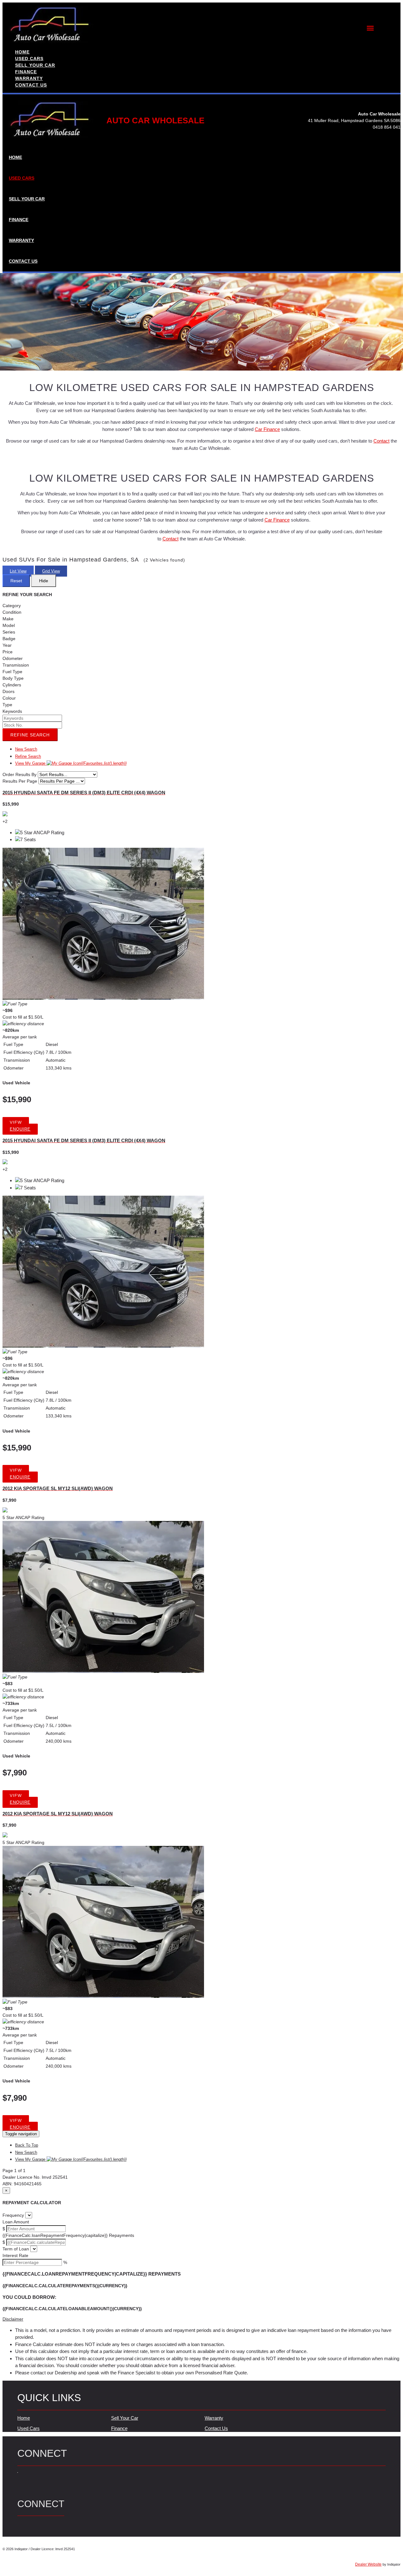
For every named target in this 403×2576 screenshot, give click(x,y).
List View (18, 571)
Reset (16, 581)
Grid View (51, 571)
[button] (201, 2319)
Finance (119, 2428)
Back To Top (27, 2145)
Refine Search (30, 735)
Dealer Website (368, 2564)
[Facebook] (18, 2476)
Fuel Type (12, 672)
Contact (381, 441)
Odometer (13, 658)
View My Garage (71, 763)
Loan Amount (16, 2222)
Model (9, 625)
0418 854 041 (387, 127)
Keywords (12, 711)
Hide (44, 581)
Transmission (16, 665)
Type (7, 705)
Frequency (13, 2215)
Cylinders (12, 685)
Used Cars (28, 2428)
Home (24, 2418)
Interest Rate (15, 2255)
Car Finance (267, 429)
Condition (12, 612)
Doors (9, 691)
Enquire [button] (20, 1129)
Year (7, 645)
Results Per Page (20, 781)
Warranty (214, 2418)
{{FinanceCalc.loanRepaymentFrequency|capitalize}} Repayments (68, 2235)
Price (8, 652)
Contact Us (216, 2428)
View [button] (16, 1123)
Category (12, 606)
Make (8, 619)
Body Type (13, 678)
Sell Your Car (125, 2418)
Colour (9, 698)
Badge (9, 639)
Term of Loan (16, 2249)
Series (9, 632)
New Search (26, 749)
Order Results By (20, 774)
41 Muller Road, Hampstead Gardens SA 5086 (354, 120)
